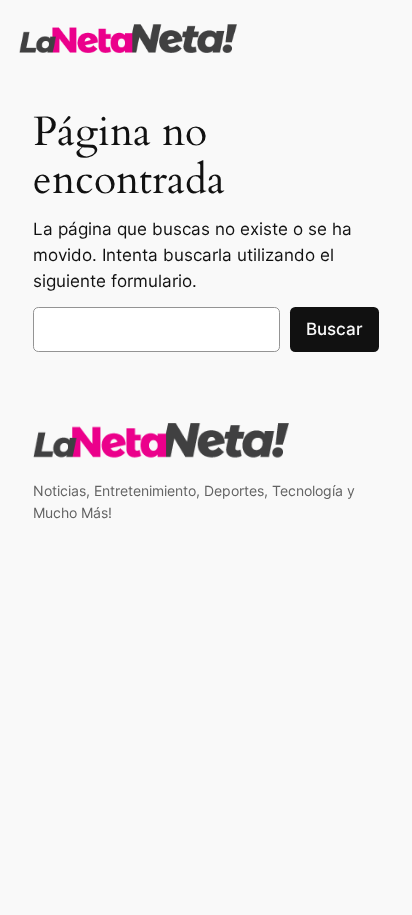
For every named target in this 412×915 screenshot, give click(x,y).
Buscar (334, 329)
